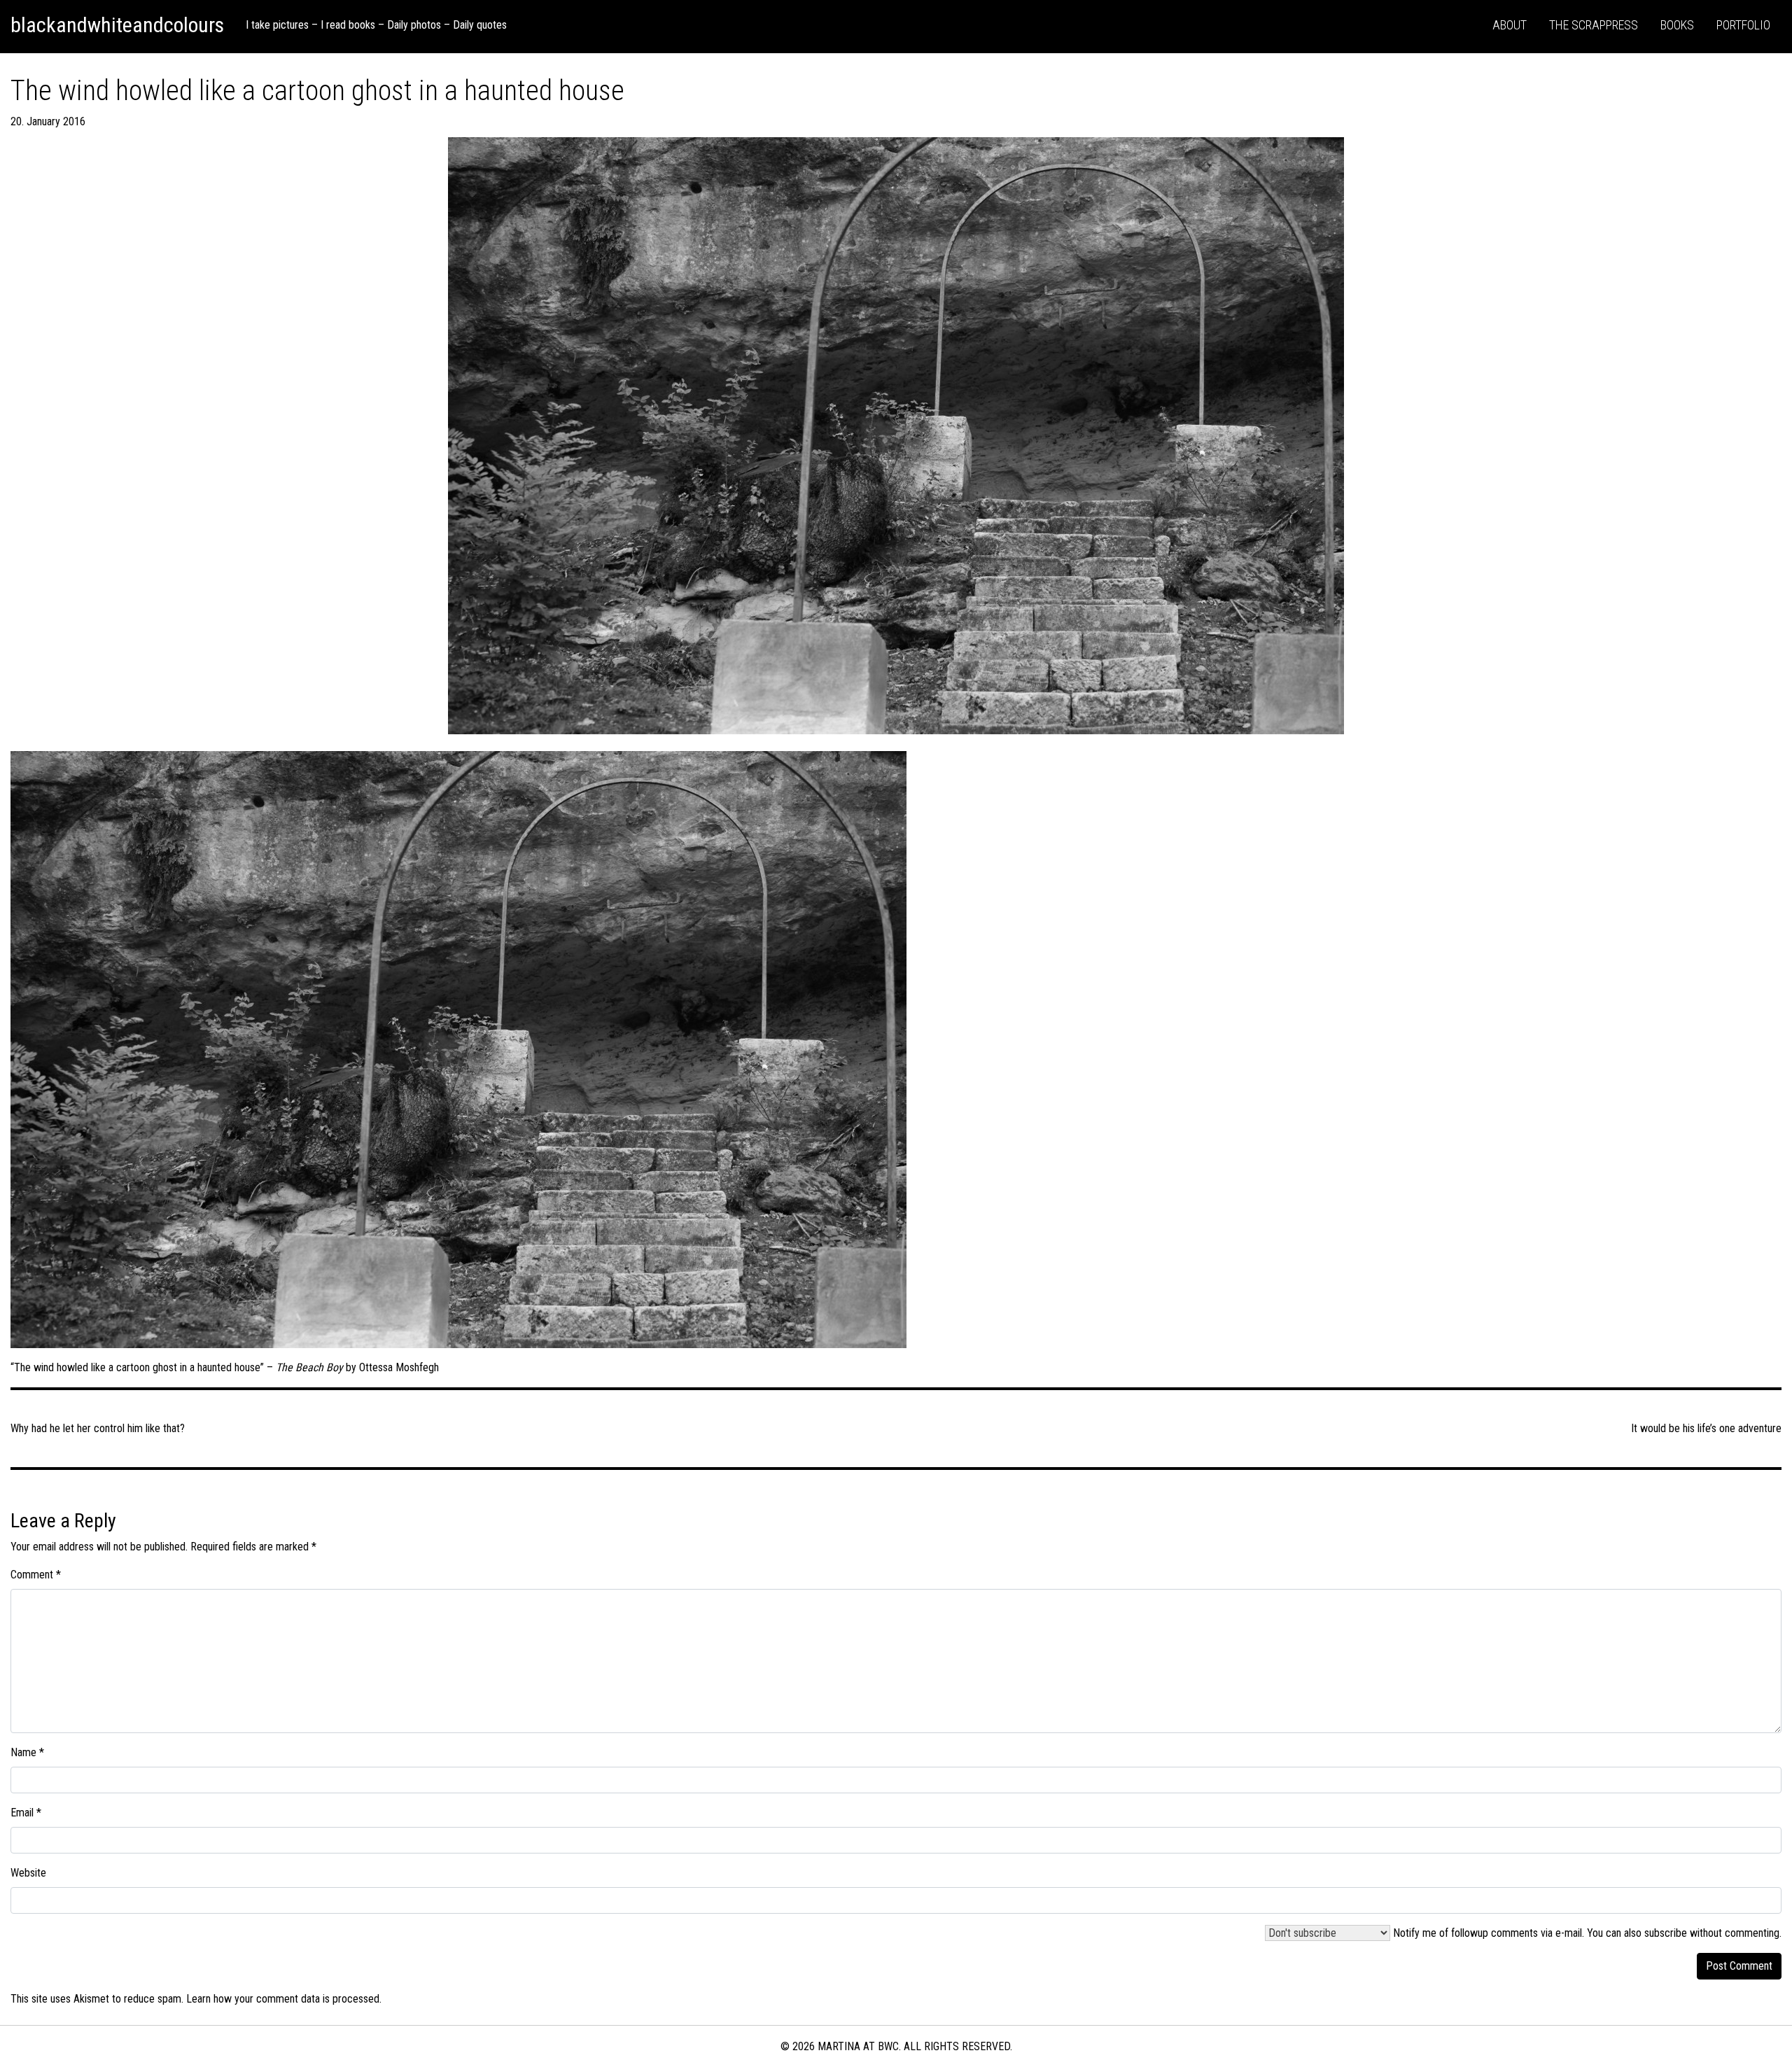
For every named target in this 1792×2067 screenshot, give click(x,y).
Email (26, 1813)
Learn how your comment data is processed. (284, 1999)
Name (27, 1752)
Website (28, 1873)
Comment (36, 1575)
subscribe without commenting (1712, 1933)
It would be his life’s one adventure (1706, 1428)
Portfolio (1743, 25)
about (1510, 25)
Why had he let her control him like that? (98, 1428)
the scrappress (1594, 25)
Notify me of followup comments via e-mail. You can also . (1586, 1933)
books (1677, 25)
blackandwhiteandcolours (117, 25)
